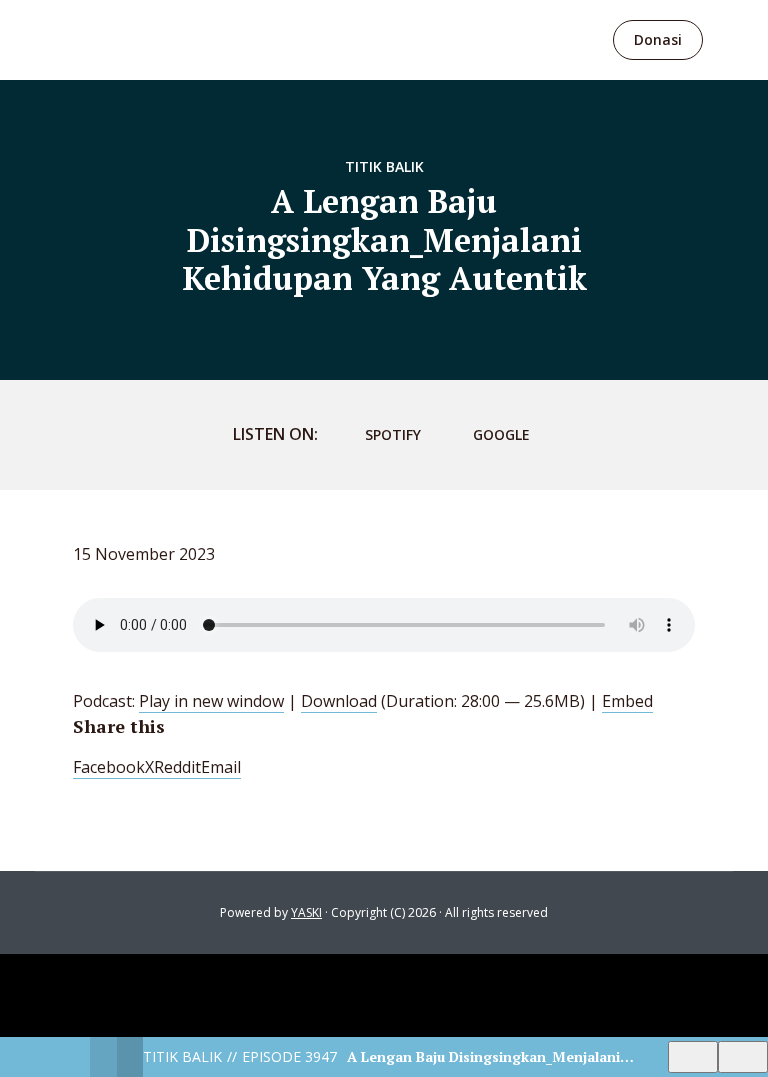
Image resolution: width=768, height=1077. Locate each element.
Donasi (658, 39)
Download (339, 701)
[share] (743, 1057)
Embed (627, 701)
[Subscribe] (693, 1057)
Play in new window (211, 701)
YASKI (306, 912)
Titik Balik (384, 166)
